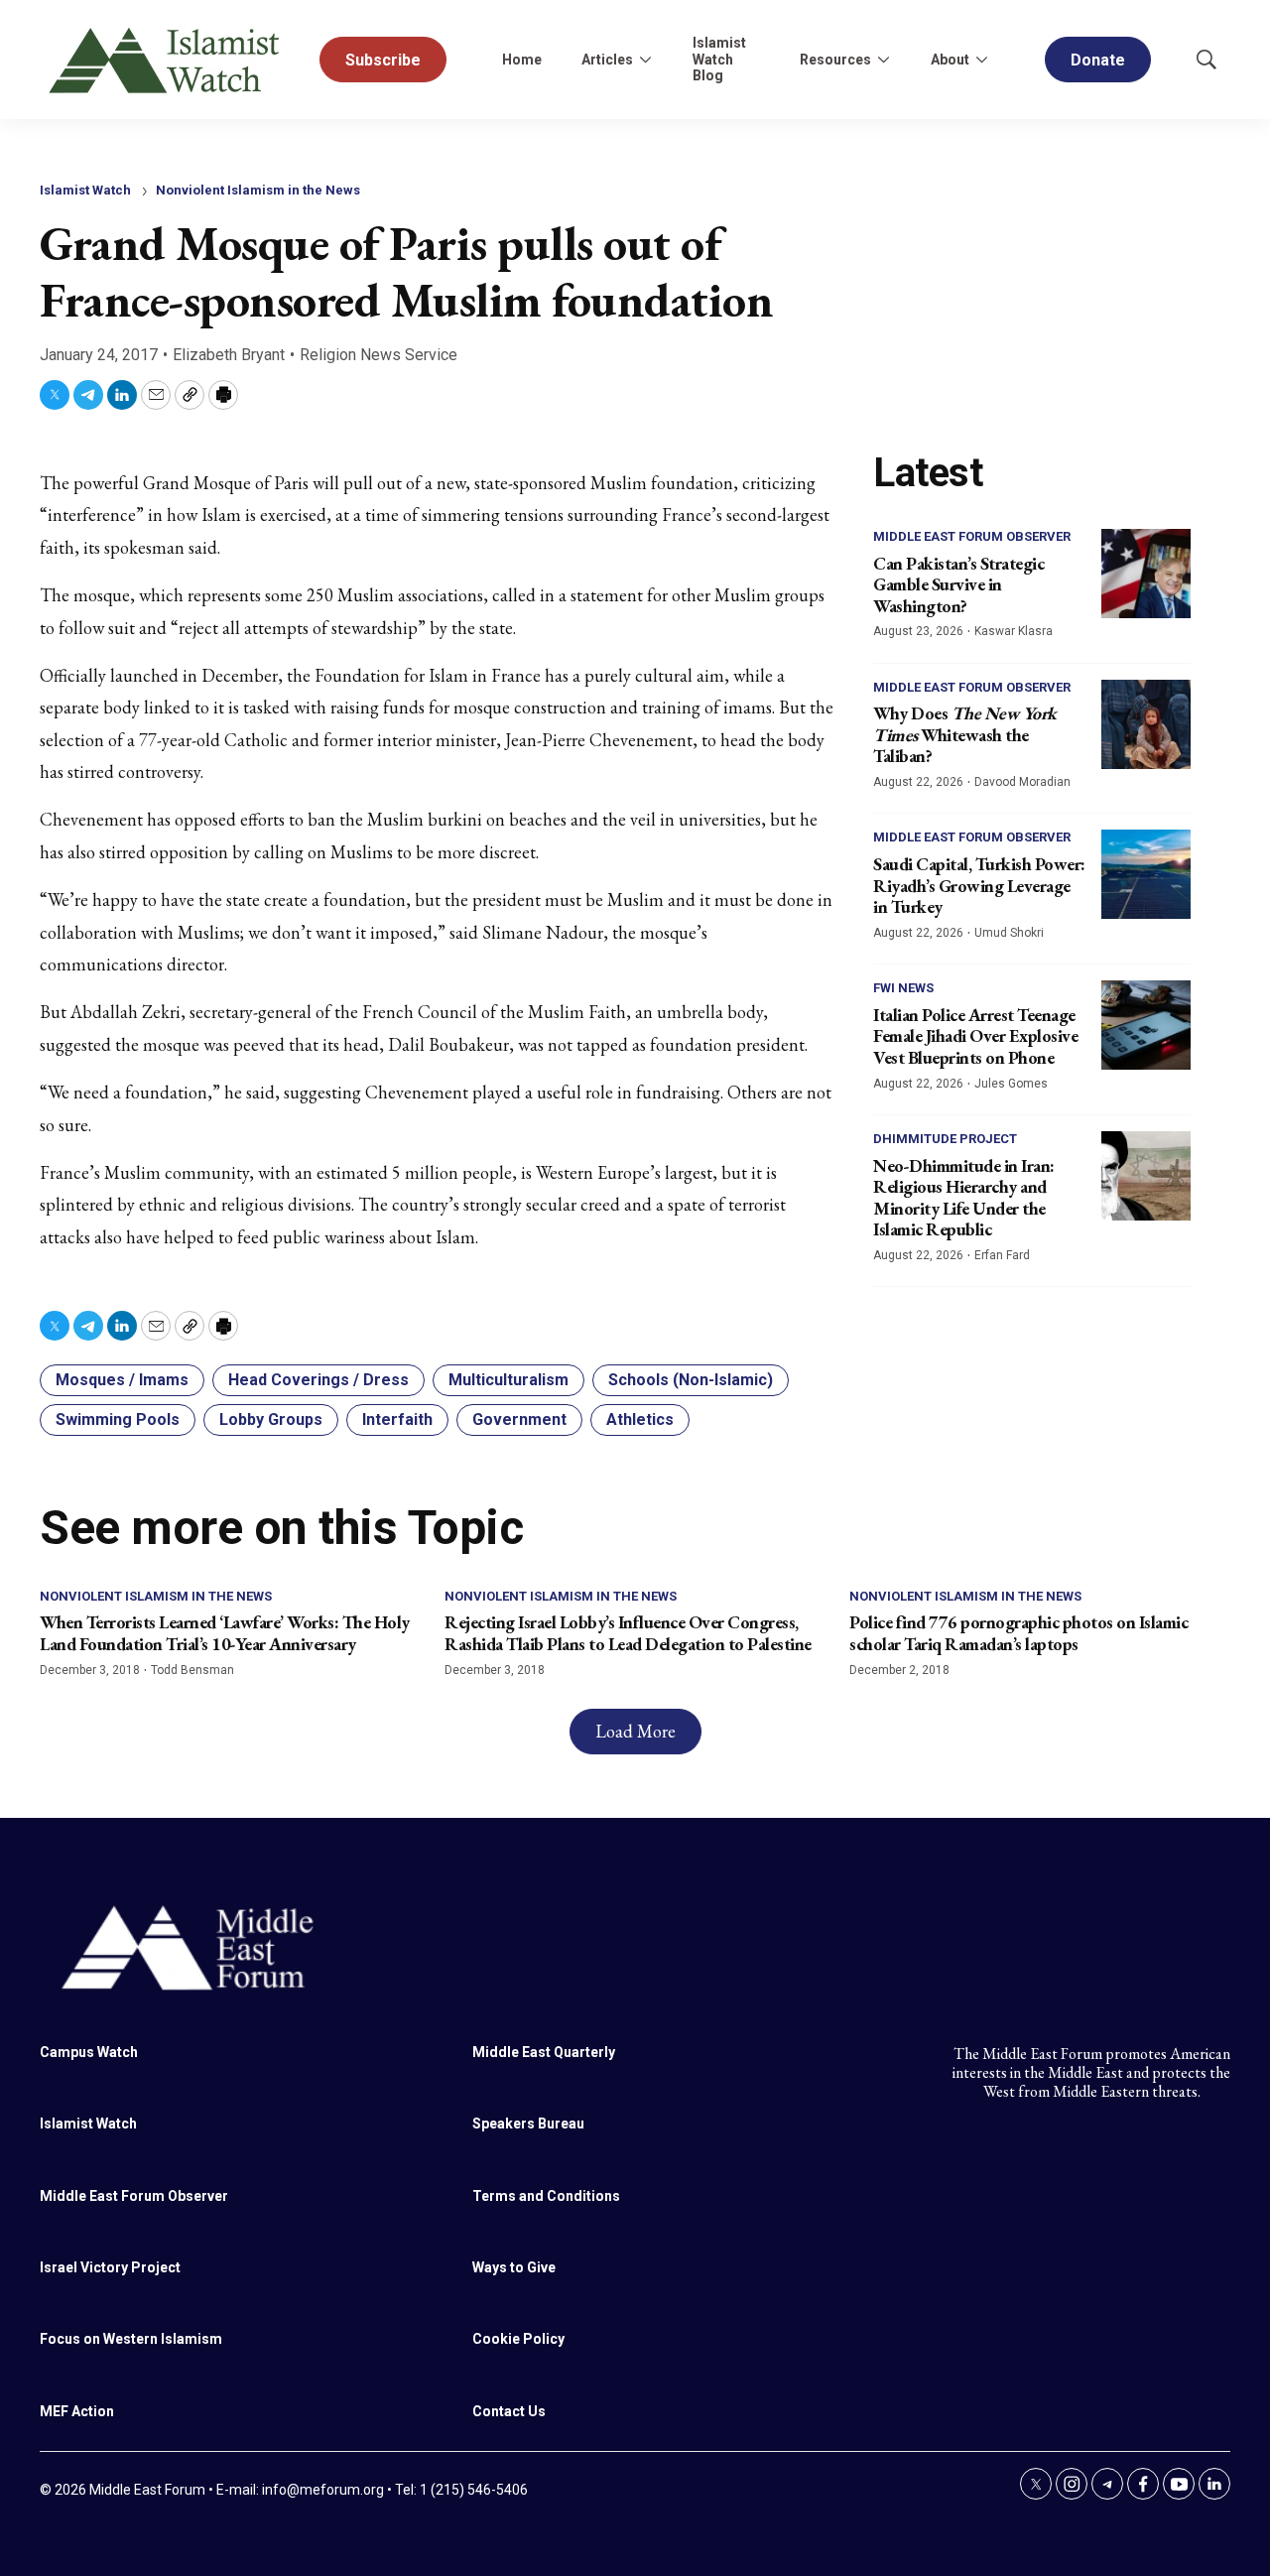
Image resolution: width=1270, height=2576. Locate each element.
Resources (835, 60)
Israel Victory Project (110, 2267)
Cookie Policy (518, 2339)
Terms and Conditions (546, 2196)
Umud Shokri (1009, 933)
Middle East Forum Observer (972, 536)
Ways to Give (514, 2267)
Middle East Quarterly (544, 2052)
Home (522, 60)
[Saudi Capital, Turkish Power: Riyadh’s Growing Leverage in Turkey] (1146, 874)
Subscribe (383, 60)
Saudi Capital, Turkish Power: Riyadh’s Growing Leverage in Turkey (979, 885)
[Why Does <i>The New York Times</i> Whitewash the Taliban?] (1146, 724)
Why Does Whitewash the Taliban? (965, 734)
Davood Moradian (1022, 782)
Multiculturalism (508, 1380)
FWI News (903, 988)
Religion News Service (379, 355)
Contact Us (509, 2411)
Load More (635, 1731)
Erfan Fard (1002, 1255)
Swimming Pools (118, 1419)
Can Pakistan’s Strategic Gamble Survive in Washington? (958, 584)
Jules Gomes (1011, 1084)
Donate (1098, 60)
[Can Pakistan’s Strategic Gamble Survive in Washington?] (1146, 574)
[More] (645, 60)
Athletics (640, 1419)
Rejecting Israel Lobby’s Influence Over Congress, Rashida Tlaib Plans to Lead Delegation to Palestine (628, 1633)
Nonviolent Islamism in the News (258, 190)
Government (519, 1419)
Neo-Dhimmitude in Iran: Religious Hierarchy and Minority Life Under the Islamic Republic (964, 1198)
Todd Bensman (192, 1670)
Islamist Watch (85, 190)
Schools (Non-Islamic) (691, 1380)
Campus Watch (89, 2052)
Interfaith (397, 1419)
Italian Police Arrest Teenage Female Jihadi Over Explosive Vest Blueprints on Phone (975, 1036)
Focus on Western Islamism (131, 2339)
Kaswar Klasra (1014, 631)
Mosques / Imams (122, 1380)
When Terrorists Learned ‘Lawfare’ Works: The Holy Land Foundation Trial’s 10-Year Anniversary (225, 1633)
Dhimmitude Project (945, 1139)
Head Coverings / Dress (318, 1380)
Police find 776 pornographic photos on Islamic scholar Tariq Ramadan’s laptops (1018, 1633)
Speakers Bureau (528, 2124)
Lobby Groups (271, 1419)
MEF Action (77, 2411)
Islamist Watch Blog (719, 60)
